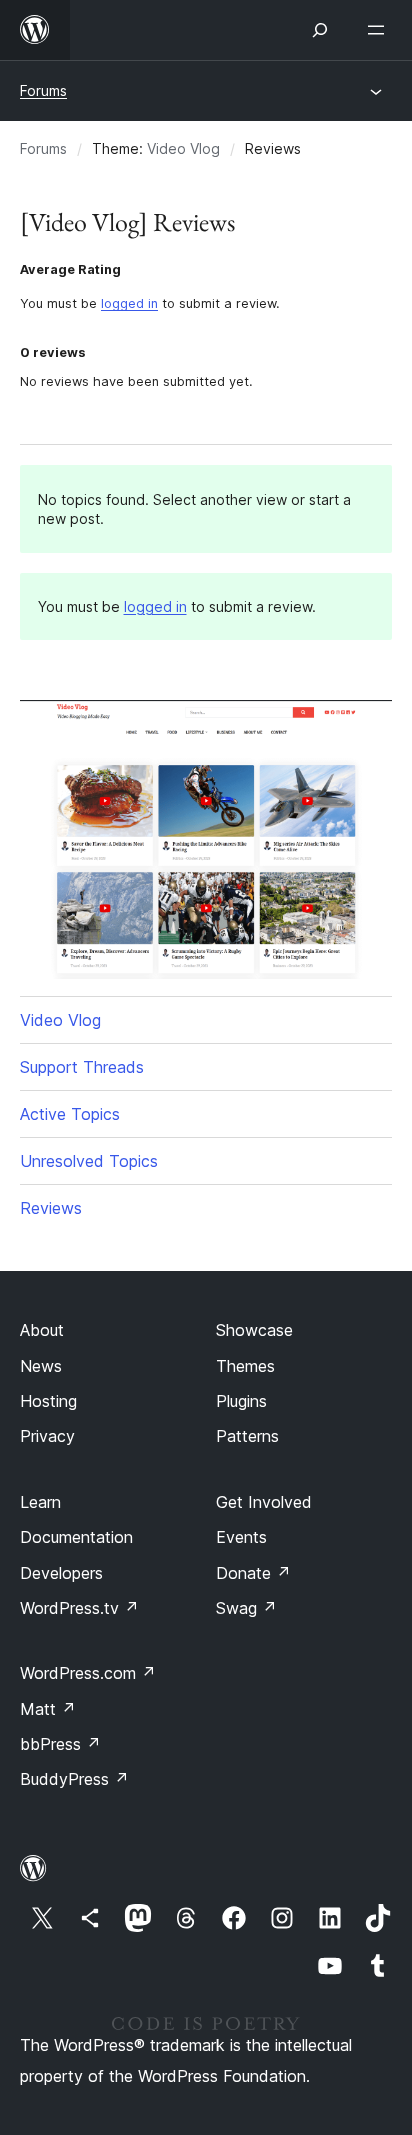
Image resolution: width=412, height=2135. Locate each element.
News (41, 1366)
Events (241, 1537)
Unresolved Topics (89, 1161)
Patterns (247, 1436)
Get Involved (264, 1502)
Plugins (241, 1401)
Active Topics (70, 1114)
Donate (253, 1573)
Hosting (48, 1401)
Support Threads (82, 1067)
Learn (40, 1502)
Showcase (254, 1330)
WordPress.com (88, 1673)
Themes (245, 1366)
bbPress (60, 1744)
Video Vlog (183, 148)
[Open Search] (320, 30)
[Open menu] (380, 30)
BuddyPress (74, 1779)
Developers (61, 1573)
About (42, 1330)
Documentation (76, 1537)
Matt (48, 1709)
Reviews (51, 1208)
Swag (246, 1608)
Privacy (47, 1436)
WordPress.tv (79, 1608)
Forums (43, 90)
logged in (129, 303)
